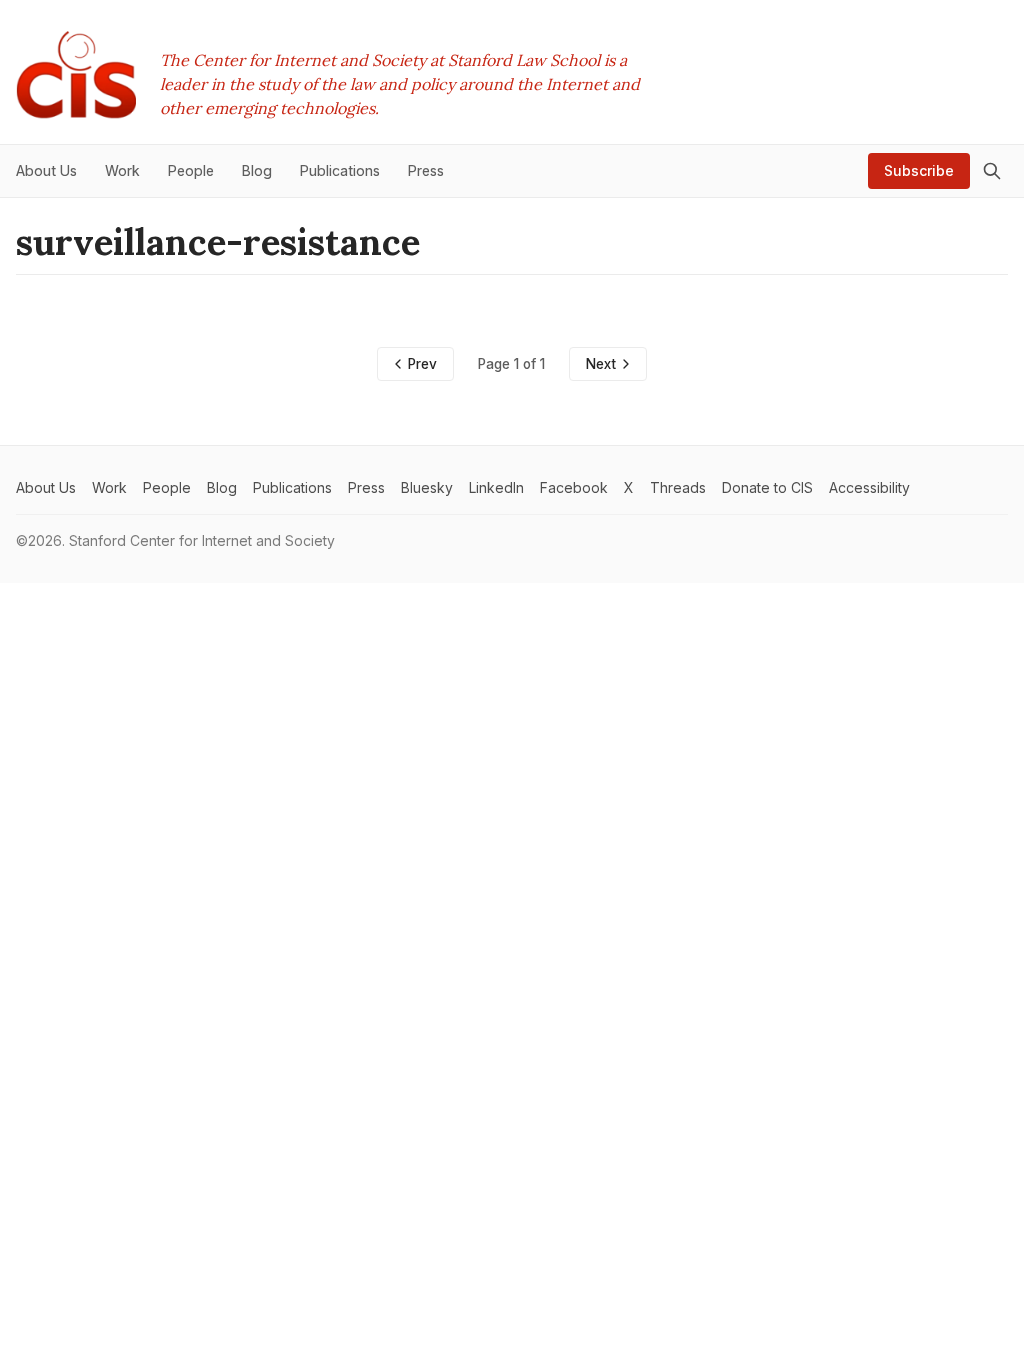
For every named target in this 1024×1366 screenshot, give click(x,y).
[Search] (992, 171)
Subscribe (919, 170)
